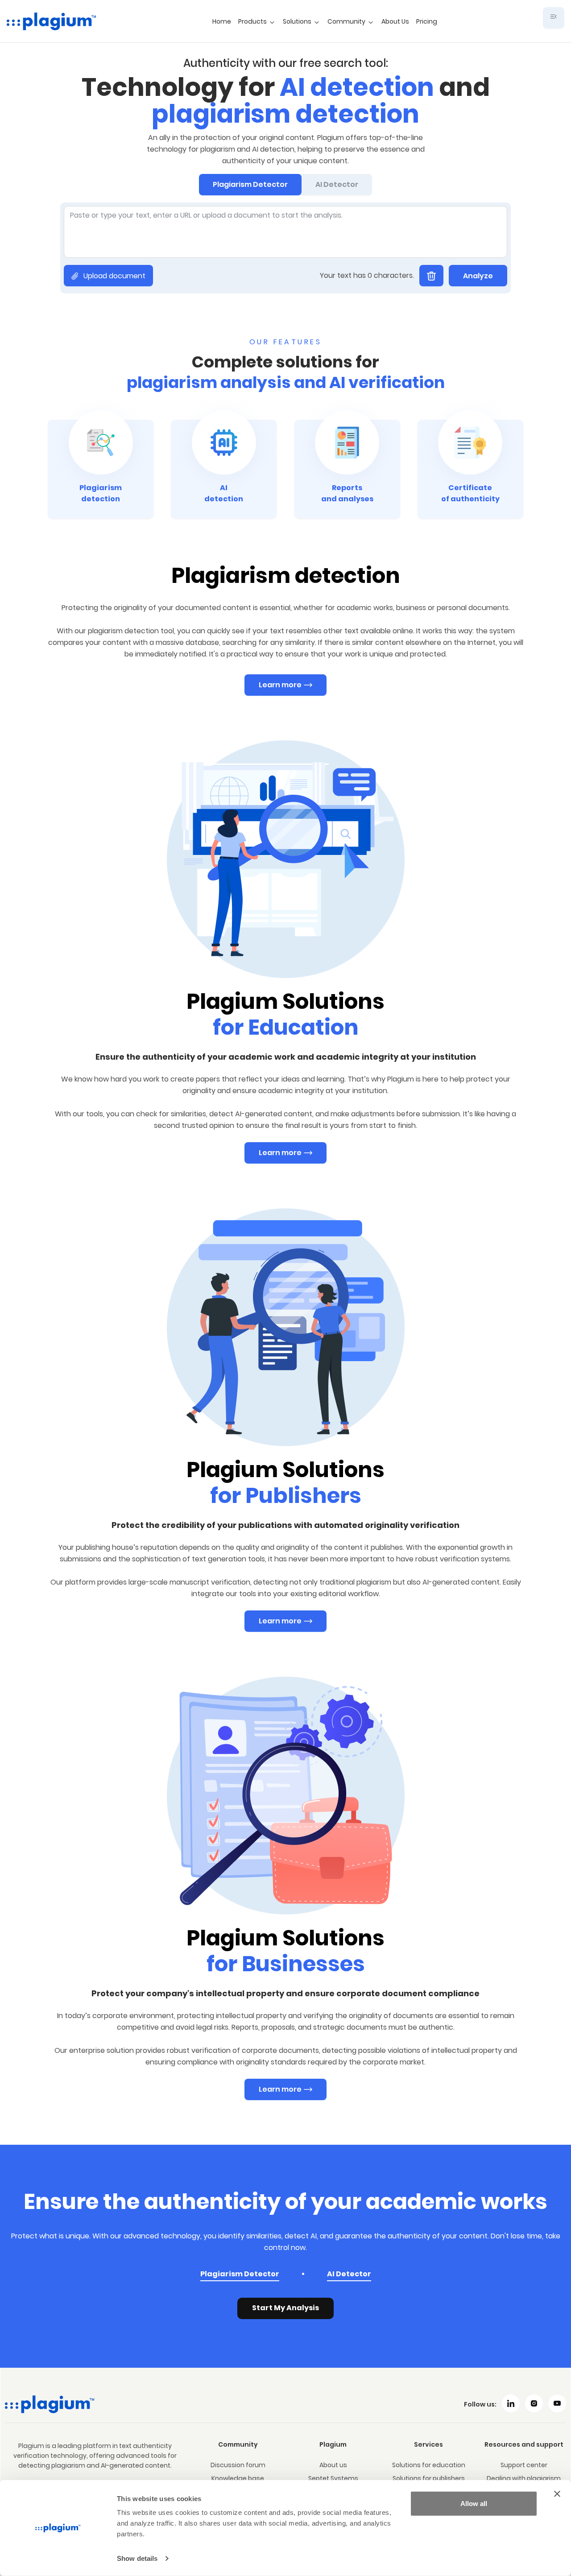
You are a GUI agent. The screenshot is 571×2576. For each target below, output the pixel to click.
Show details (137, 2558)
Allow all (474, 2504)
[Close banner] (557, 2494)
